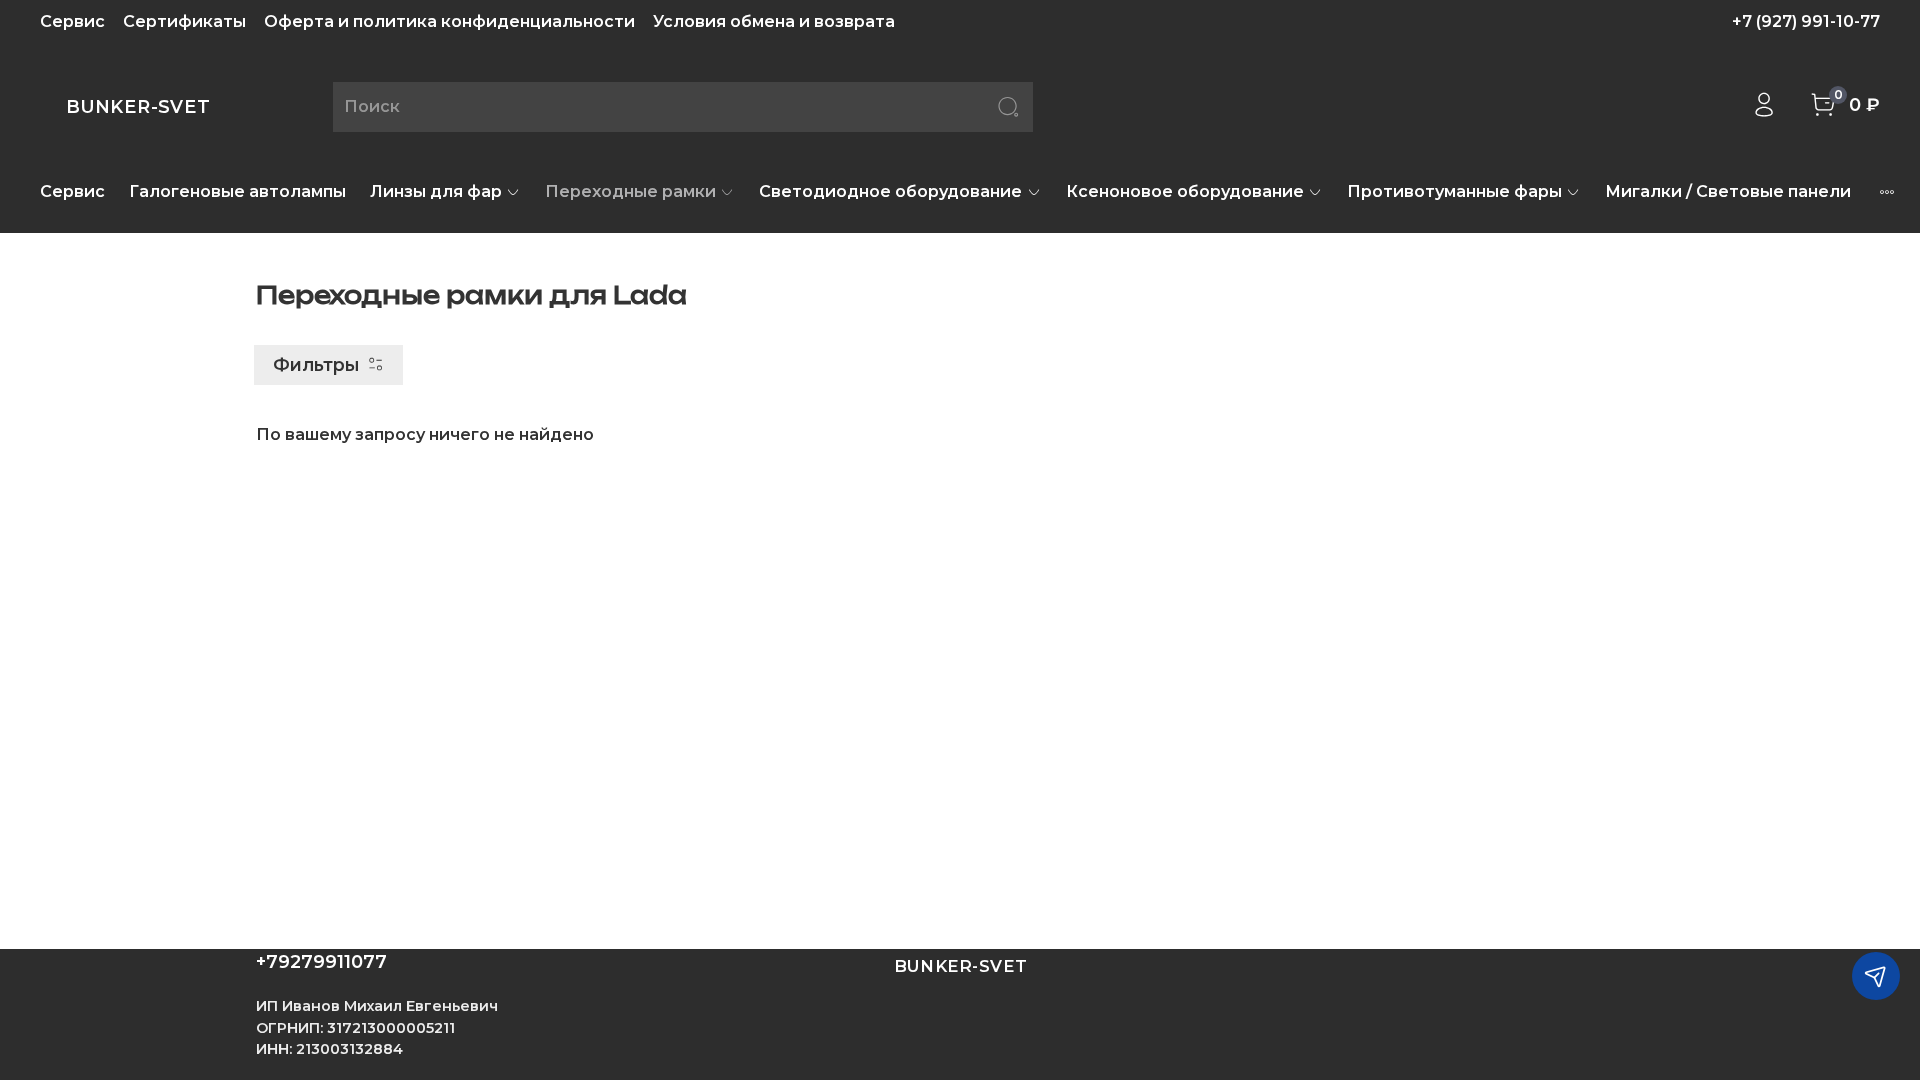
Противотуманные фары (1454, 191)
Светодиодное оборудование (890, 191)
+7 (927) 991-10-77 (1806, 21)
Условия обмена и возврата (774, 21)
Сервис (72, 21)
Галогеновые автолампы (237, 191)
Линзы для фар (436, 191)
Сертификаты (184, 21)
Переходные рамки (630, 191)
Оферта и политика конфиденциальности (449, 21)
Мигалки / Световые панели (1728, 191)
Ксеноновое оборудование (1185, 191)
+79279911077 (321, 962)
